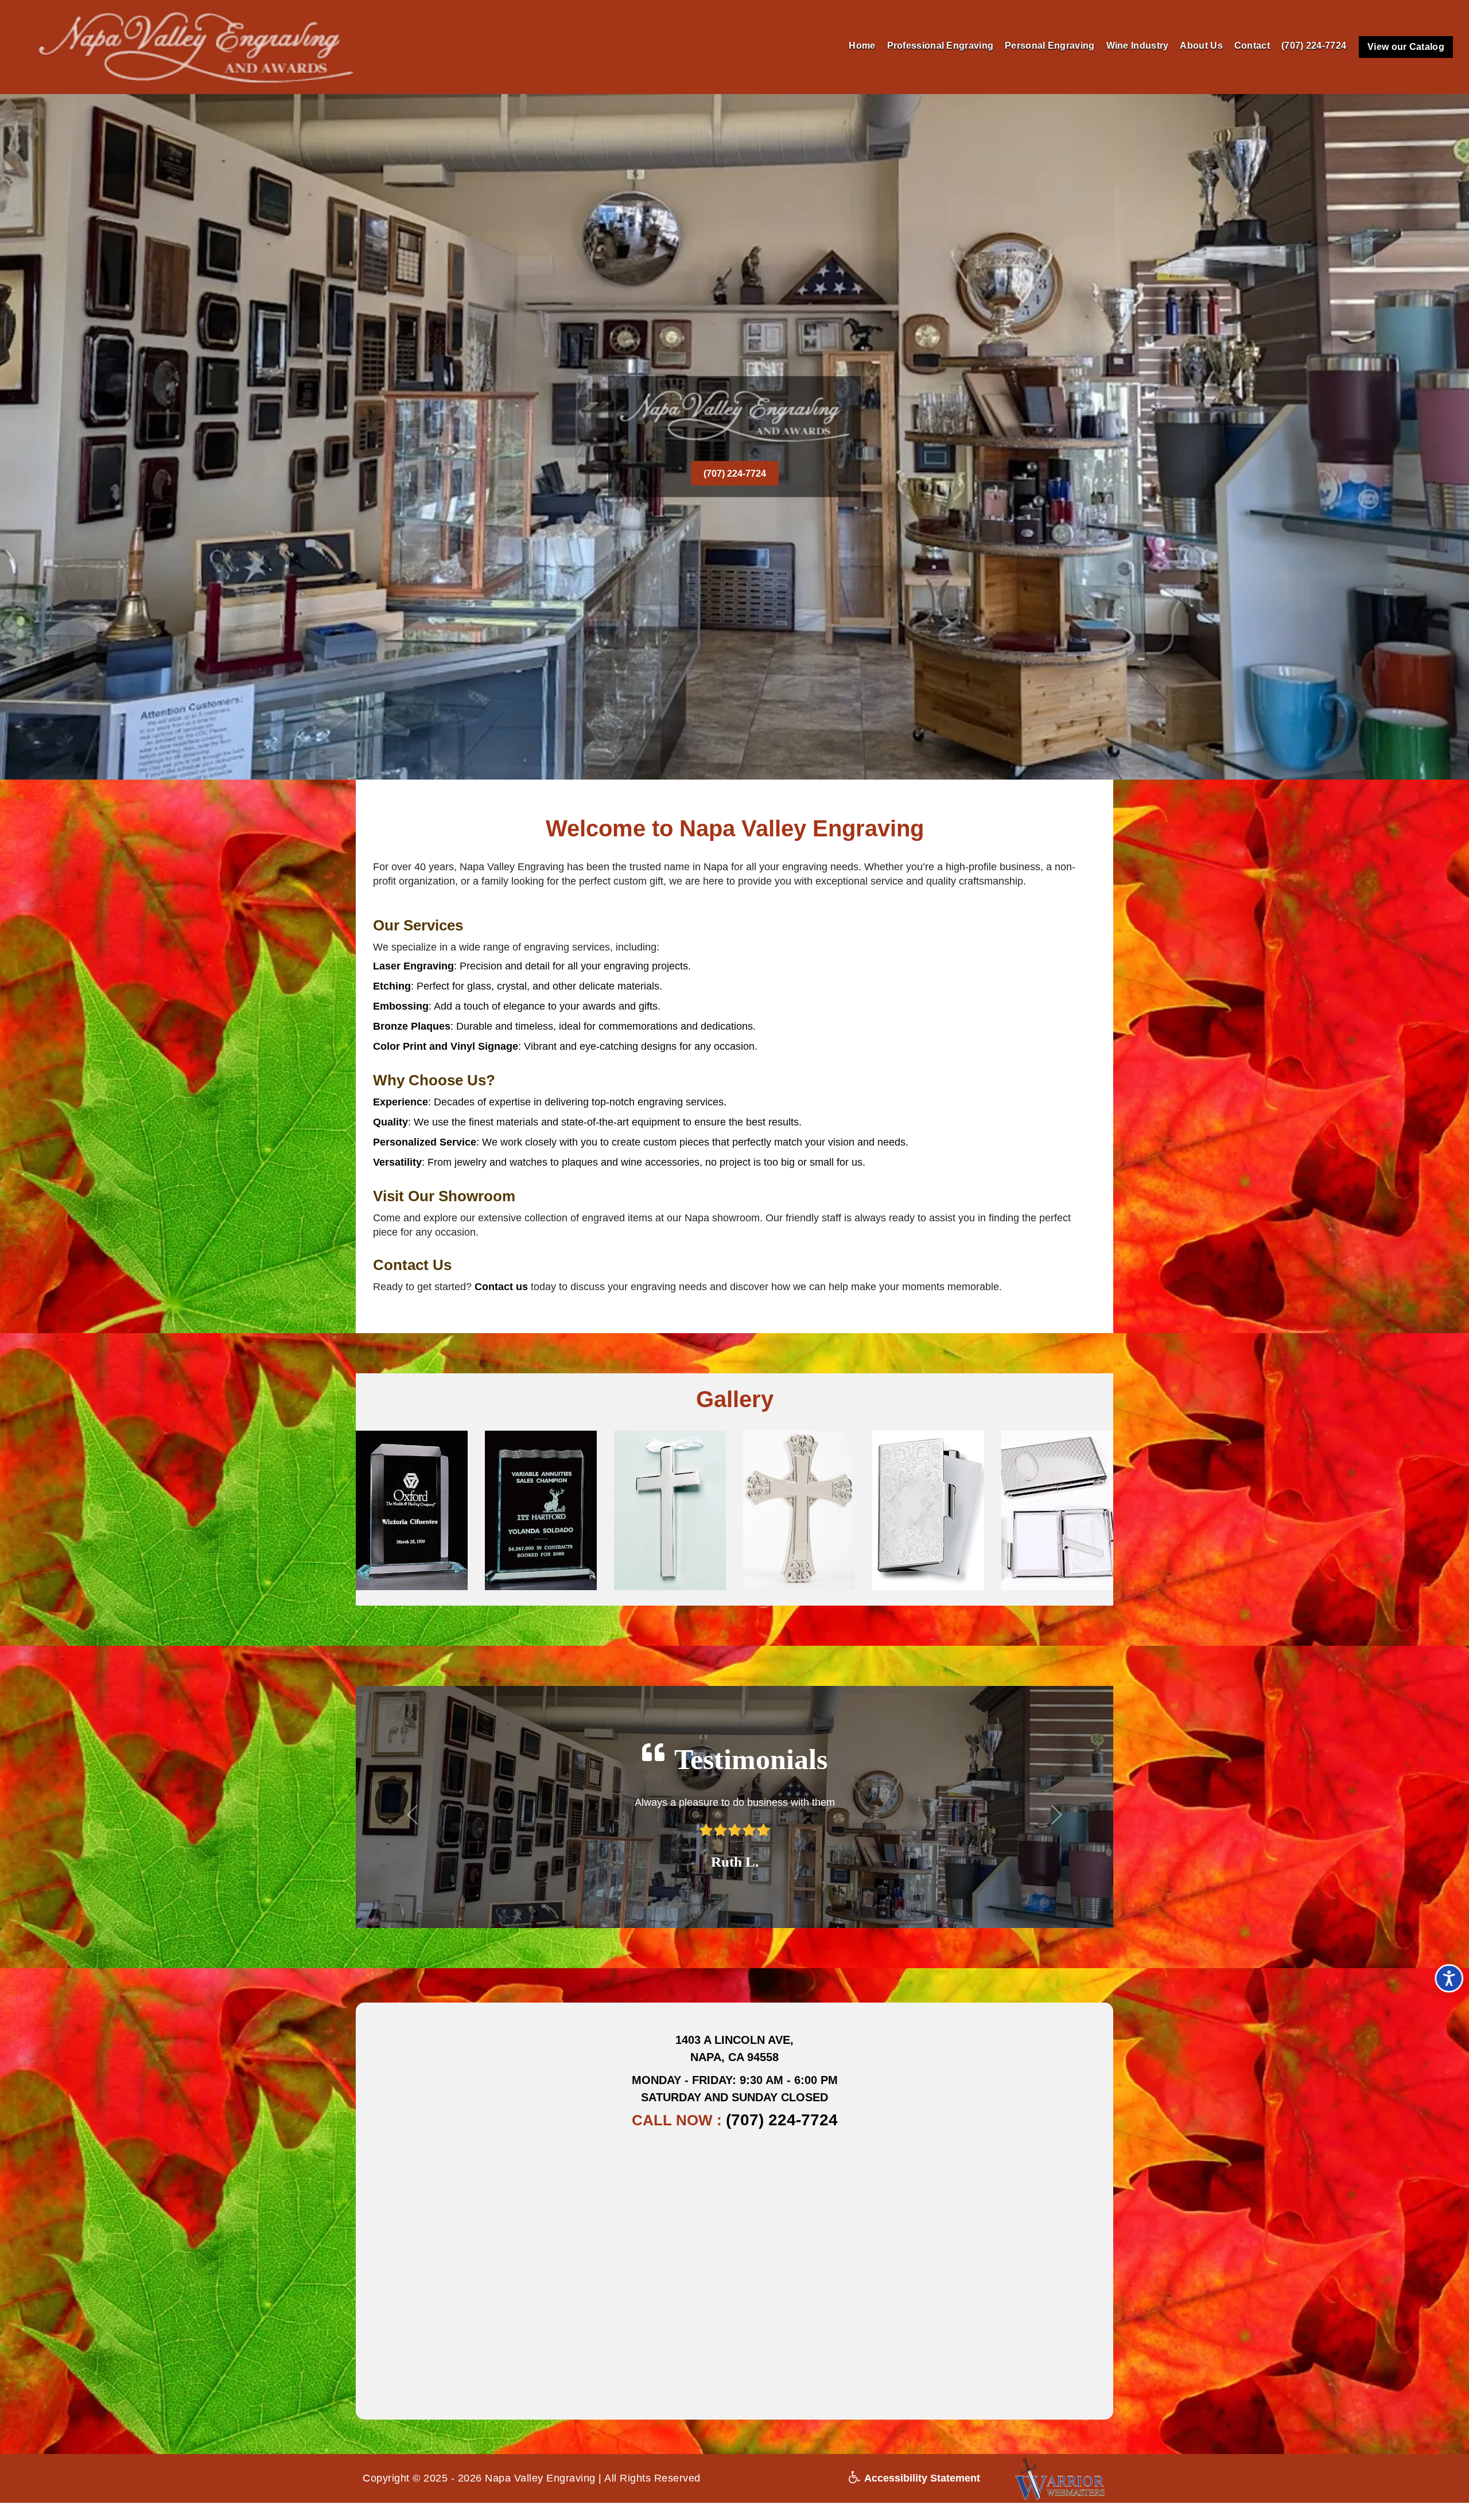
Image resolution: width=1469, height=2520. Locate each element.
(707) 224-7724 (1314, 46)
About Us (1201, 46)
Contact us (501, 1287)
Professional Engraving (941, 46)
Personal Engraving (1050, 46)
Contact (1252, 46)
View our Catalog (1406, 47)
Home (862, 46)
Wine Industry (1138, 46)
